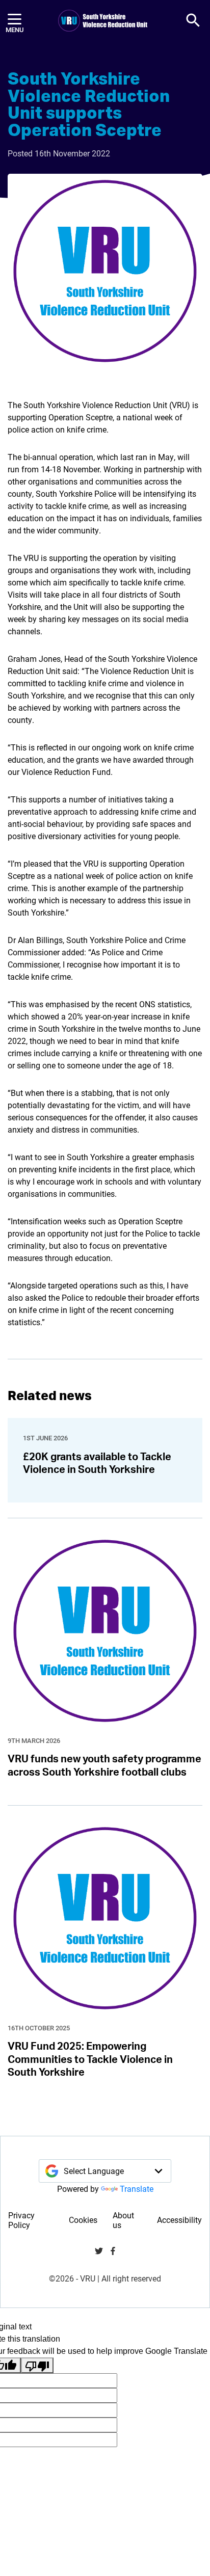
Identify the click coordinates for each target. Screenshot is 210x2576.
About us (123, 2220)
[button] (193, 20)
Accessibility (179, 2220)
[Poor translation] (37, 2365)
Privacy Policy (21, 2220)
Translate (137, 2189)
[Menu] (15, 21)
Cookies (83, 2220)
